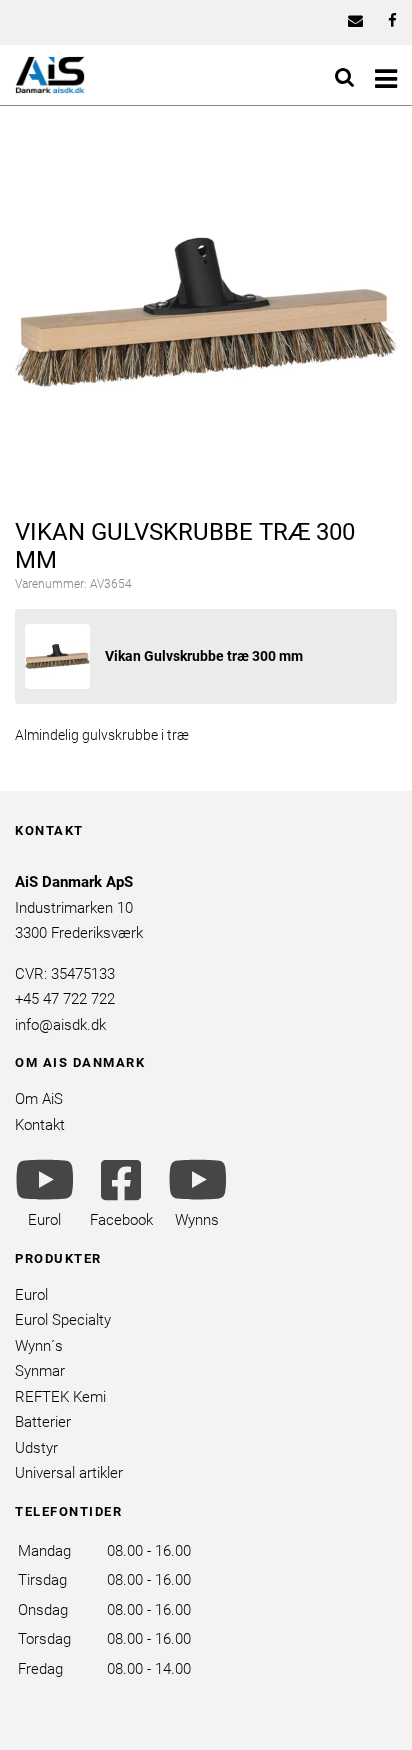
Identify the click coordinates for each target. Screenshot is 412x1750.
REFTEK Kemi (60, 1397)
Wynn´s (39, 1346)
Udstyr (36, 1448)
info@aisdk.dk (60, 1025)
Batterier (43, 1422)
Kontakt (40, 1125)
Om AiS (39, 1099)
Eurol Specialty (63, 1320)
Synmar (40, 1371)
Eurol (31, 1295)
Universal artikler (69, 1473)
